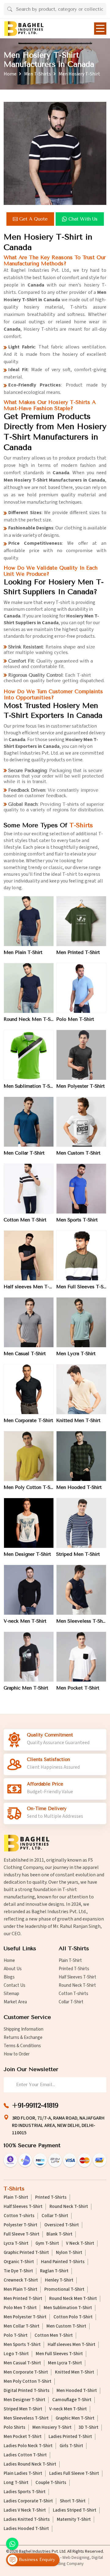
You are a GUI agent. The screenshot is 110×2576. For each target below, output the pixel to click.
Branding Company (67, 2564)
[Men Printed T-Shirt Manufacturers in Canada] (81, 921)
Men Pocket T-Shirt (78, 1688)
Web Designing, (77, 2558)
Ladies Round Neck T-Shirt (30, 2464)
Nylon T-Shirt (69, 2253)
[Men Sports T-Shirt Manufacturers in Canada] (81, 1189)
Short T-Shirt (73, 2501)
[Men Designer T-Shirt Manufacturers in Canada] (29, 1523)
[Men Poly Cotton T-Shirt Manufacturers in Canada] (29, 1456)
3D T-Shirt (88, 2428)
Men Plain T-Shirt (23, 952)
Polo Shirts (15, 2428)
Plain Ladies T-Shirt (23, 2474)
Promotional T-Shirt (64, 2290)
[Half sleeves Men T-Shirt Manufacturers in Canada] (29, 1255)
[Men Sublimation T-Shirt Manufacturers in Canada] (29, 1055)
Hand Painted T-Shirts (63, 2262)
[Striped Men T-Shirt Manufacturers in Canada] (81, 1523)
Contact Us (15, 1985)
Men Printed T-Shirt (78, 952)
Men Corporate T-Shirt (28, 1421)
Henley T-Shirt (59, 2280)
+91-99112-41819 (35, 2105)
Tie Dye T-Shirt (18, 2271)
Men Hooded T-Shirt (79, 1487)
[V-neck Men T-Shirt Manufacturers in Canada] (29, 1590)
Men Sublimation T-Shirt (29, 1086)
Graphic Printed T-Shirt (26, 2253)
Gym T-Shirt (47, 2243)
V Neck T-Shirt (80, 2243)
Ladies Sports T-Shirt (25, 2492)
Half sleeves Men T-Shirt (29, 1287)
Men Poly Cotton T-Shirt (29, 1487)
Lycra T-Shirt (16, 2243)
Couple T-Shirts (51, 2483)
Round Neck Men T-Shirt (29, 1019)
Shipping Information (24, 2029)
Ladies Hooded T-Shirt (26, 2529)
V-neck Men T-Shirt (25, 1621)
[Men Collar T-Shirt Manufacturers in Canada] (29, 1122)
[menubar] (100, 29)
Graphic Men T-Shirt (26, 1688)
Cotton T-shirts (73, 1994)
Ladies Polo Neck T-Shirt (28, 2446)
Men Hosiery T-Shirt (52, 2428)
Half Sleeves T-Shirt (77, 1977)
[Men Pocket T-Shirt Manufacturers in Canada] (81, 1657)
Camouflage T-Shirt (72, 2400)
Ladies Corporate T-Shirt (28, 2501)
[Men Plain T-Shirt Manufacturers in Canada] (29, 921)
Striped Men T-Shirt (78, 1554)
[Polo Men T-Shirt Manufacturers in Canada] (81, 988)
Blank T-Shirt (59, 2234)
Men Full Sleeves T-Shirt (81, 1287)
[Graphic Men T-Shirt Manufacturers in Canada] (29, 1657)
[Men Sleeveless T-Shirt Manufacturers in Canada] (81, 1590)
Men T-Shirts (38, 74)
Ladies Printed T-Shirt (70, 2437)
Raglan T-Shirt (54, 2271)
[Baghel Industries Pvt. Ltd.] (24, 29)
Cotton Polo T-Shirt (73, 2317)
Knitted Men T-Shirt (78, 1421)
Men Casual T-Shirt (25, 1354)
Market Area (15, 2002)
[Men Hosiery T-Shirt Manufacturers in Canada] (55, 153)
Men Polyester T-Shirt (81, 1086)
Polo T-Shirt (16, 2336)
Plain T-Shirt (70, 1961)
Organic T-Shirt (19, 2262)
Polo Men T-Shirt (75, 1019)
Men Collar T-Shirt (24, 1153)
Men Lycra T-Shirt (76, 1354)
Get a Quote (33, 219)
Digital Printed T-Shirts (27, 2391)
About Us (13, 1969)
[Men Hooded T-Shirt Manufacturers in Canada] (81, 1456)
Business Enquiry (36, 2560)
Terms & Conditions (22, 2046)
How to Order (17, 2054)
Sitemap (11, 1994)
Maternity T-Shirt (74, 2520)
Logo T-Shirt (16, 2354)
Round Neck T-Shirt (77, 1985)
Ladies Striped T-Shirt (75, 2510)
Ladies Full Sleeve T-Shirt (74, 2474)
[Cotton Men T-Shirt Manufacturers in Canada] (29, 1189)
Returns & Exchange (23, 2038)
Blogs (9, 1977)
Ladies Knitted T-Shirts (27, 2520)
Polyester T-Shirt (20, 2225)
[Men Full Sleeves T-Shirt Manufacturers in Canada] (81, 1255)
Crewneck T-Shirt (21, 2280)
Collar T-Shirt (71, 2002)
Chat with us (83, 219)
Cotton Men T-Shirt (25, 1220)
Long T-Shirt (16, 2483)
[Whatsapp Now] (12, 2544)
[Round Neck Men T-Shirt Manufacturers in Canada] (29, 988)
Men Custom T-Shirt (78, 1153)
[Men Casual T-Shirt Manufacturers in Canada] (29, 1322)
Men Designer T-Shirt (27, 1554)
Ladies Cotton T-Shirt (25, 2455)
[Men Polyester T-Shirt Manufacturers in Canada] (81, 1055)
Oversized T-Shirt (62, 2225)
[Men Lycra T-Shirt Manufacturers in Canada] (81, 1322)
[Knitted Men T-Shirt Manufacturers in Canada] (81, 1389)
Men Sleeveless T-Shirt (81, 1621)
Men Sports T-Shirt (77, 1220)
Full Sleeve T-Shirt (22, 2234)
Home (10, 74)
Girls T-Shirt (71, 2446)
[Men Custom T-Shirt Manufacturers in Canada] (81, 1122)
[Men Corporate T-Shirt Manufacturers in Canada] (29, 1389)
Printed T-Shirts (74, 1969)
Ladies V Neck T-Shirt (25, 2510)
